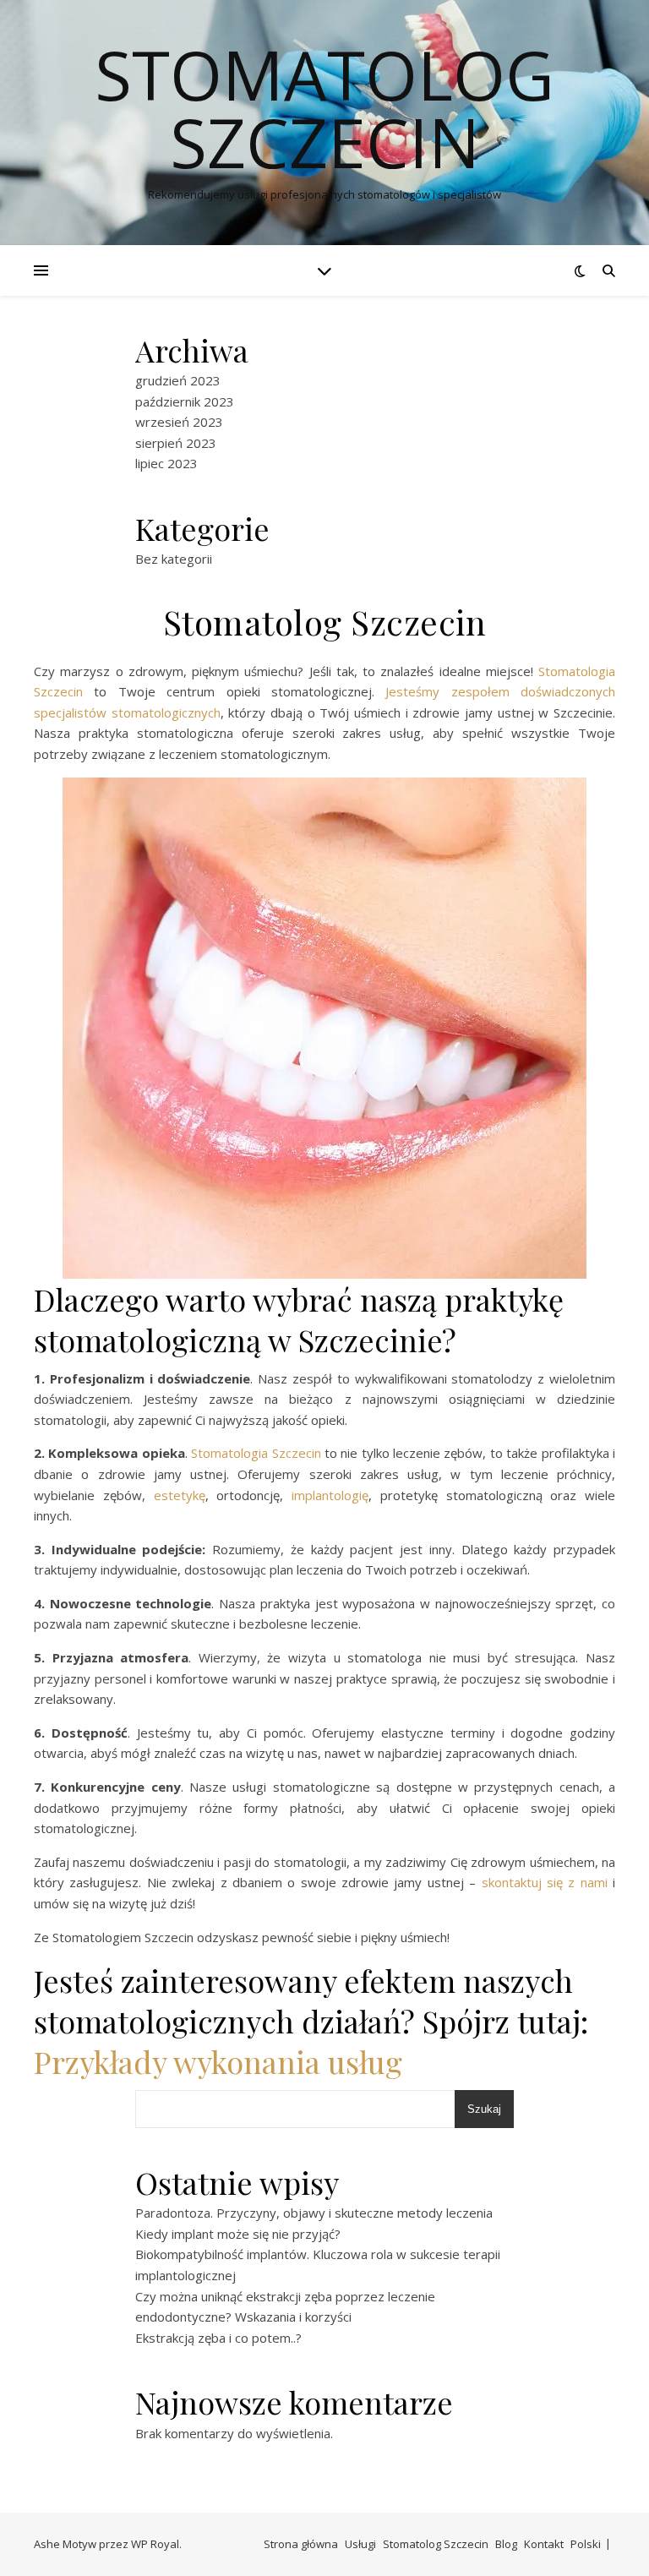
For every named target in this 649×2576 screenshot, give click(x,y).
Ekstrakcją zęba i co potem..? (218, 2338)
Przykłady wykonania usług (218, 2061)
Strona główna (301, 2544)
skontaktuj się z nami (545, 1882)
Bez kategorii (174, 559)
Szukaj (484, 2109)
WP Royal (155, 2544)
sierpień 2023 (176, 443)
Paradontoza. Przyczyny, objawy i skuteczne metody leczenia (314, 2213)
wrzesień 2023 (179, 422)
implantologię (330, 1495)
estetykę (180, 1495)
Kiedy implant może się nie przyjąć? (238, 2234)
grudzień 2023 (178, 380)
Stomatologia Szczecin (256, 1453)
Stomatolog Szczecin (324, 108)
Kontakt (544, 2544)
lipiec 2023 (166, 463)
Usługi (360, 2544)
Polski (586, 2544)
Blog (506, 2544)
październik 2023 (185, 401)
